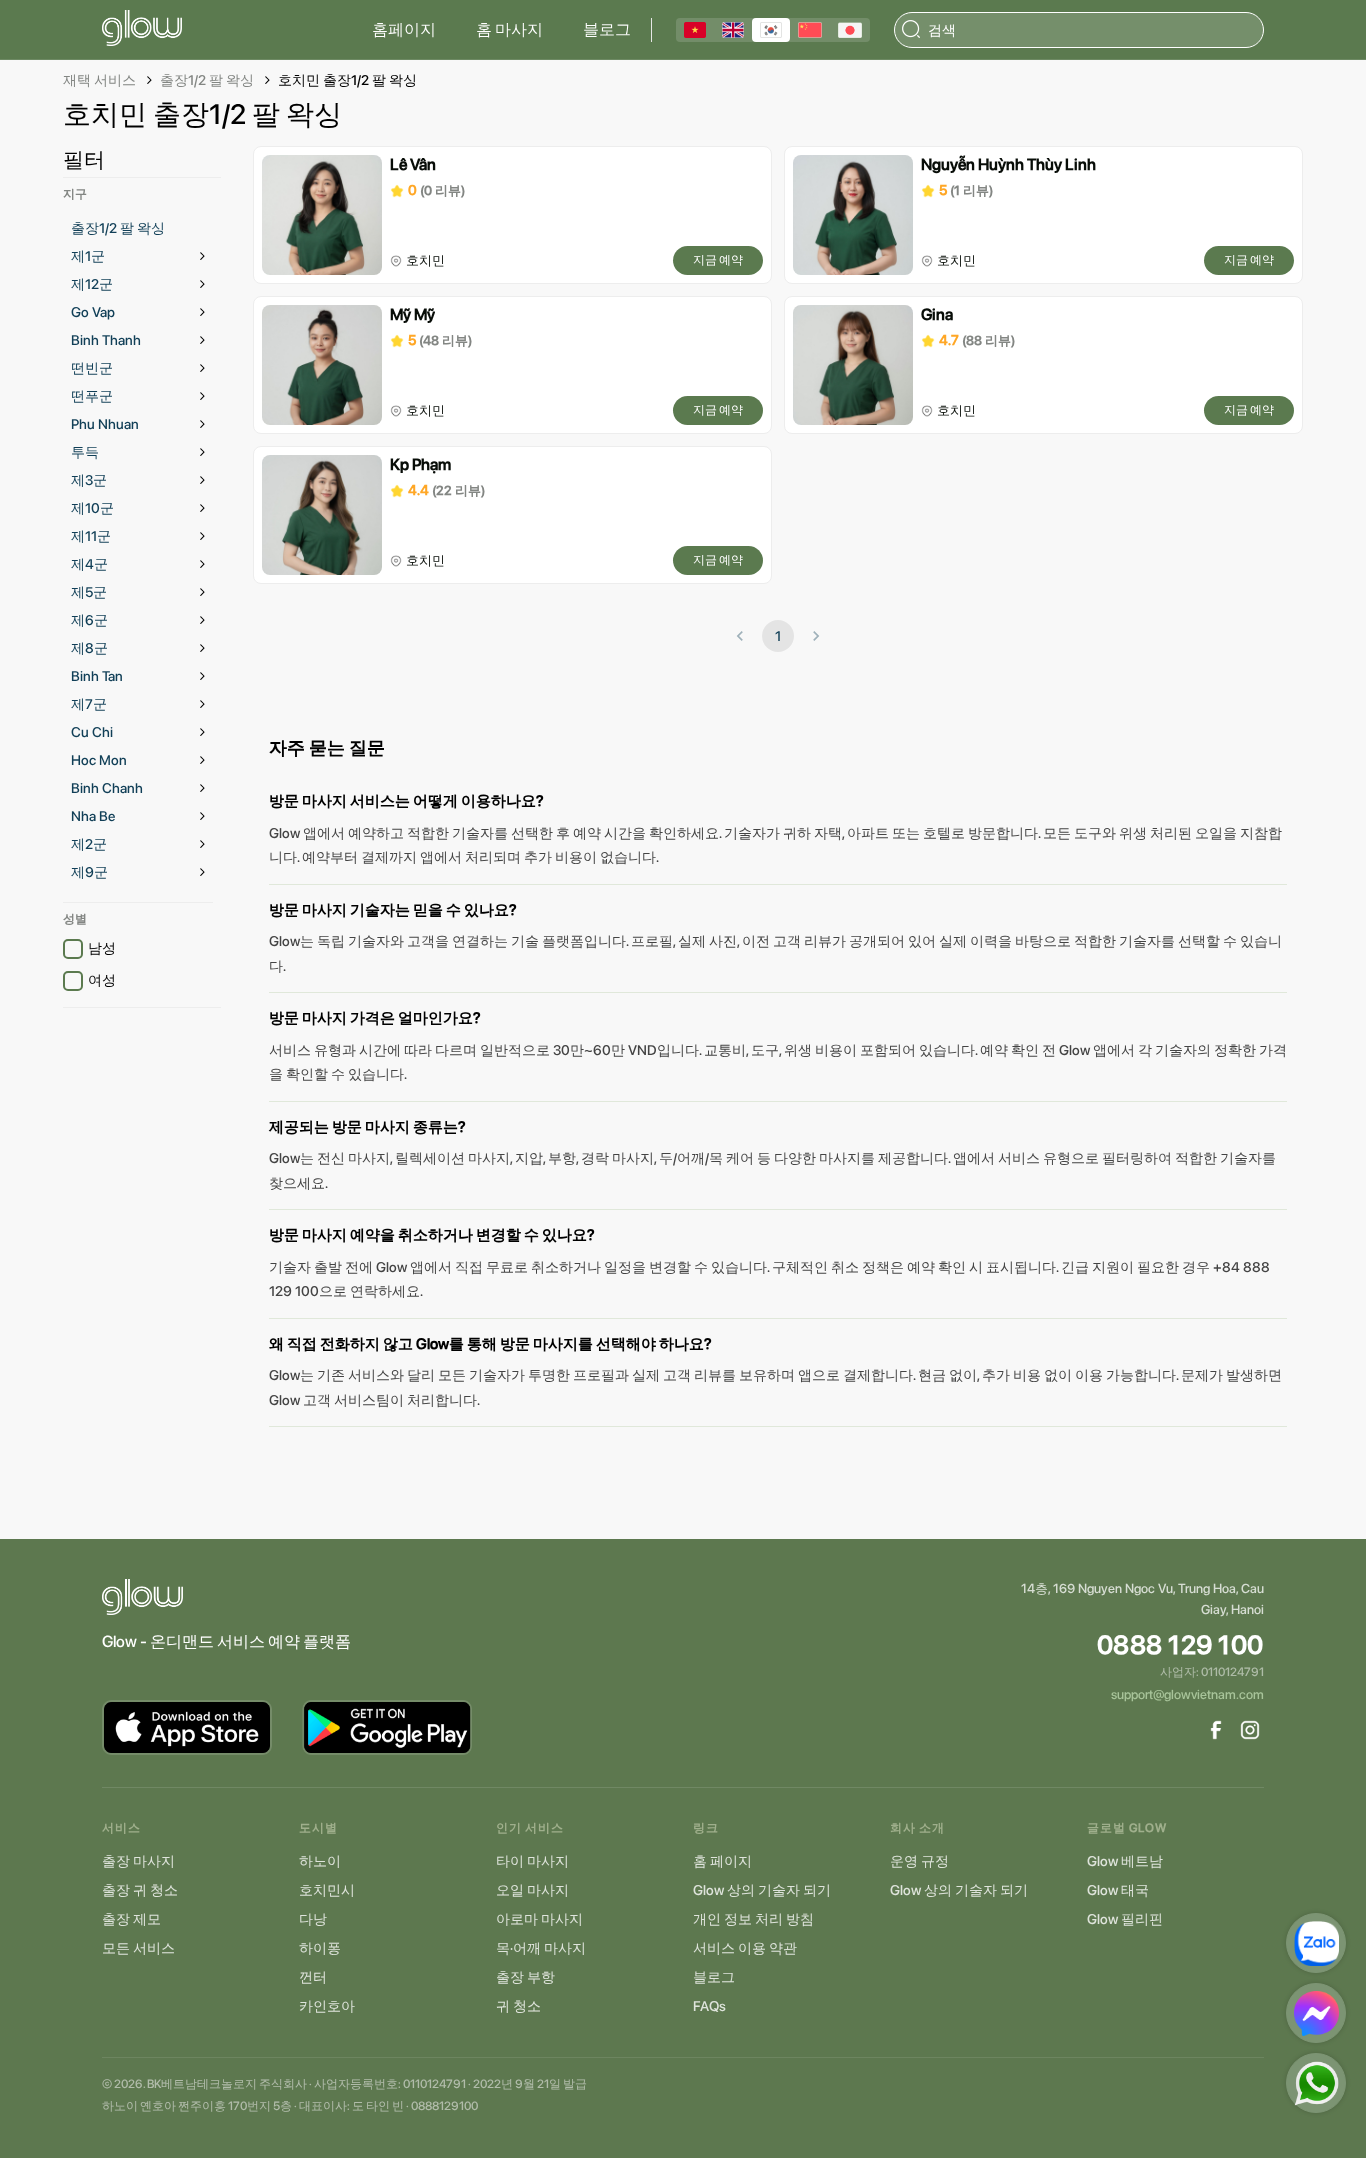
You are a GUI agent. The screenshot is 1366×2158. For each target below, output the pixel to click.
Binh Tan (97, 676)
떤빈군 (92, 368)
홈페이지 (404, 29)
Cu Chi (92, 732)
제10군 (92, 508)
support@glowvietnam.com (1187, 1694)
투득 (85, 452)
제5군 (89, 592)
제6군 (89, 620)
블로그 (607, 29)
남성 (102, 948)
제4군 (89, 564)
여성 (102, 980)
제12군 (92, 284)
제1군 (88, 256)
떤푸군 (92, 396)
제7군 (89, 704)
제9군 (89, 872)
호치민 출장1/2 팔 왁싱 (347, 80)
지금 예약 (718, 260)
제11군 (91, 536)
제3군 (89, 480)
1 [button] (778, 636)
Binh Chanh (107, 788)
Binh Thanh (106, 340)
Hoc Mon (99, 760)
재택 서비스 (99, 80)
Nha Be (93, 816)
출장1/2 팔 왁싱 (207, 80)
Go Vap (93, 312)
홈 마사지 (509, 29)
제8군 (89, 648)
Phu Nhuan (105, 424)
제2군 (89, 844)
